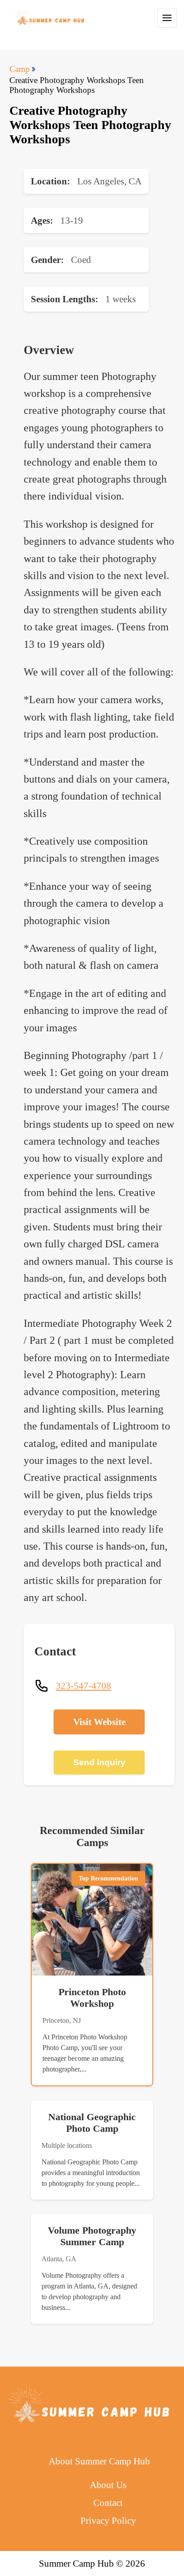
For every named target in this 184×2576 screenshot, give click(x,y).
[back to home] (50, 18)
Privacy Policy (108, 2520)
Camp (20, 69)
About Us (108, 2485)
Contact (108, 2503)
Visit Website (99, 1722)
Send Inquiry (99, 1762)
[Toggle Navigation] (167, 18)
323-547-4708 (84, 1686)
